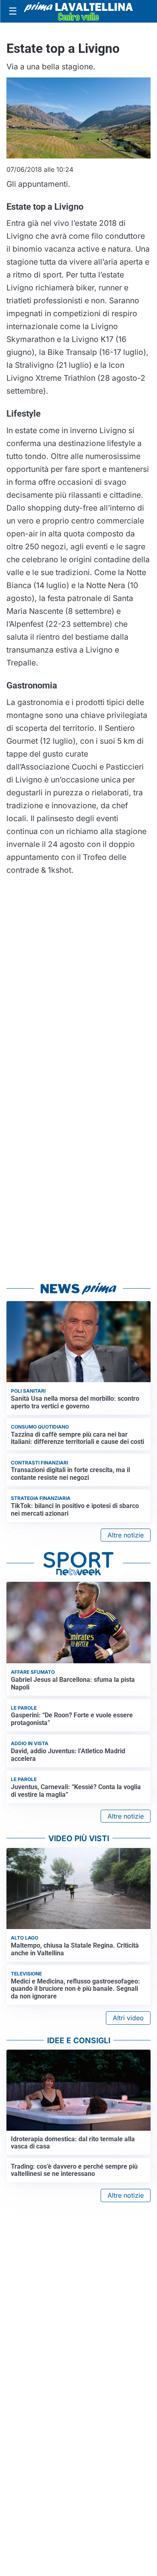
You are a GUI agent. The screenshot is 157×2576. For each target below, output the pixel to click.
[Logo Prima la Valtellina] (78, 11)
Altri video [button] (128, 2018)
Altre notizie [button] (126, 1535)
